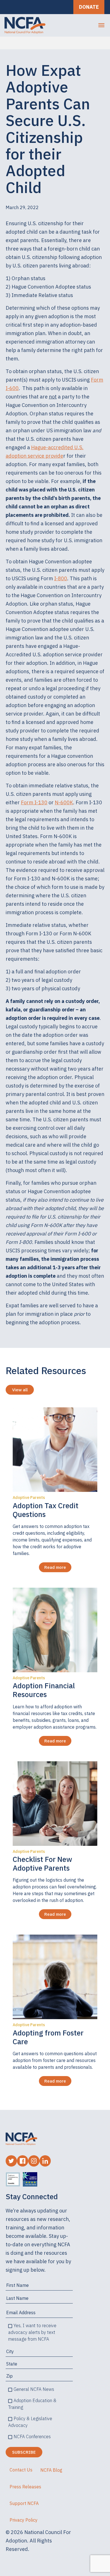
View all (20, 1390)
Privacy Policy (24, 2520)
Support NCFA (24, 2503)
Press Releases (25, 2487)
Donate (89, 7)
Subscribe (24, 2452)
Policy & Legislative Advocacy (30, 2422)
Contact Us (21, 2470)
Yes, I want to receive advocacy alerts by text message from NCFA (32, 2332)
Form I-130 (34, 802)
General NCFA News (34, 2389)
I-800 (61, 578)
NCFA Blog (51, 2470)
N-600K (64, 802)
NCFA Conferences (32, 2437)
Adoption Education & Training (32, 2404)
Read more (55, 1567)
